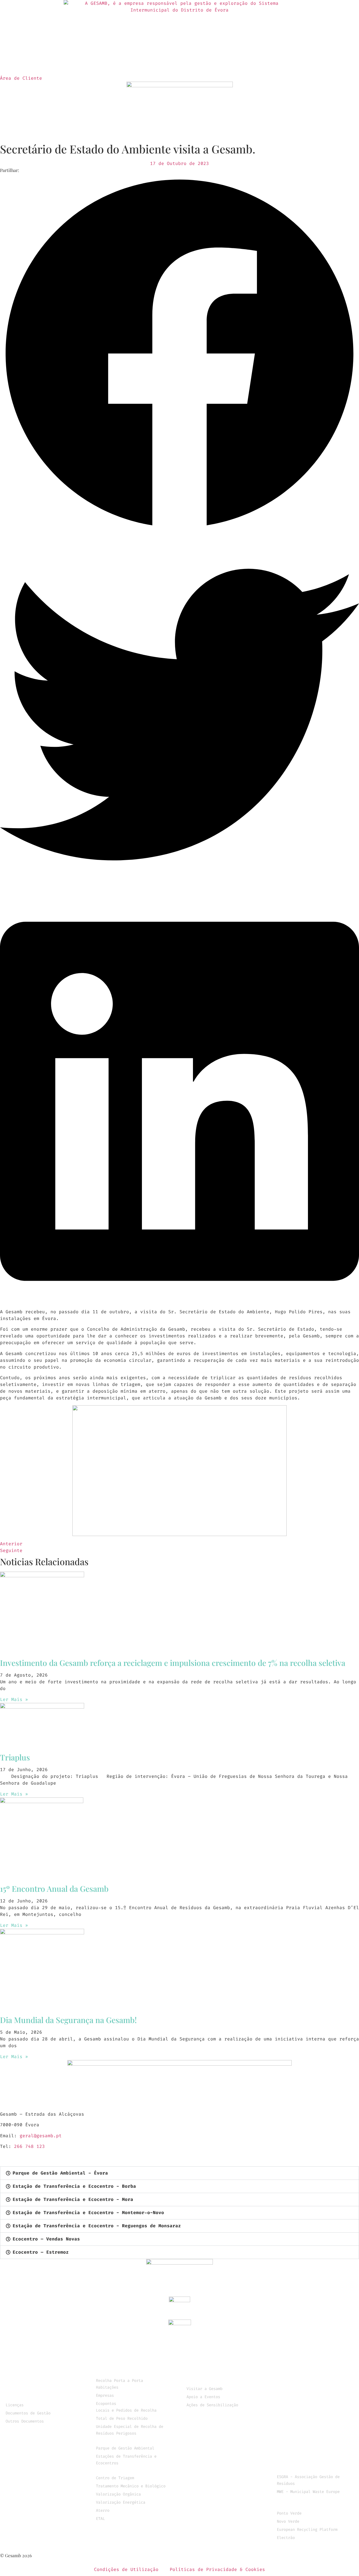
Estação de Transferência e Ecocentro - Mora (73, 2199)
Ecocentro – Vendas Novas (46, 2239)
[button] (179, 354)
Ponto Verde (289, 2513)
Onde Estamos (294, 2437)
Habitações (107, 2387)
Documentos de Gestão (28, 2413)
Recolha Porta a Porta (119, 2381)
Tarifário (289, 2398)
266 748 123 (29, 2146)
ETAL (100, 2519)
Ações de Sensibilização (212, 2405)
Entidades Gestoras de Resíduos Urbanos (306, 2503)
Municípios (20, 2374)
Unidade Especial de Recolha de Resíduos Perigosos (130, 2430)
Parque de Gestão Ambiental (125, 2448)
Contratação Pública (32, 2429)
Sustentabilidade (162, 64)
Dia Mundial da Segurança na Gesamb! (68, 2020)
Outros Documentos (25, 2421)
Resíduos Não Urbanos (305, 2374)
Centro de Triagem (115, 2478)
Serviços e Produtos (229, 64)
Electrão (286, 2538)
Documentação (22, 2398)
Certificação (22, 2390)
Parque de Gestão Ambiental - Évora (60, 2173)
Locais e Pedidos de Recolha (126, 2410)
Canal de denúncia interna (312, 2454)
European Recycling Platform (307, 2530)
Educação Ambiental (212, 2382)
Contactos (284, 64)
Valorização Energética (121, 2502)
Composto (288, 2390)
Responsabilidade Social (219, 2374)
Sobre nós (68, 64)
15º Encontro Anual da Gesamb (54, 1889)
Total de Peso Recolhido (122, 2418)
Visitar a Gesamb (204, 2389)
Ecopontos (106, 2404)
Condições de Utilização (126, 2569)
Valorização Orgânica (118, 2494)
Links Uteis (292, 2470)
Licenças (15, 2405)
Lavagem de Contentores (308, 2382)
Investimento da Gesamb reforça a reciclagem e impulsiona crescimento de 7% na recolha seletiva (173, 1663)
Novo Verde (288, 2521)
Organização (21, 2382)
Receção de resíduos (123, 2441)
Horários (288, 2406)
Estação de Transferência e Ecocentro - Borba (74, 2186)
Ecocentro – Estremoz (41, 2252)
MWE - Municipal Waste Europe (308, 2492)
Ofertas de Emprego (302, 2445)
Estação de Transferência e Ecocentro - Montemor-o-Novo (88, 2213)
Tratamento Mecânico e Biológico (131, 2486)
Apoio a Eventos (203, 2397)
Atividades (110, 64)
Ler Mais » (14, 1699)
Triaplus (15, 1757)
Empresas (105, 2395)
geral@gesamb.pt (41, 2136)
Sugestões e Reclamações (309, 2462)
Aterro (103, 2510)
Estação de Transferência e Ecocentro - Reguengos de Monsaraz (97, 2226)
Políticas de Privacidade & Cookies (217, 2569)
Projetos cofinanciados (217, 2413)
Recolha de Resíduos (123, 2374)
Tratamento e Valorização (130, 2471)
